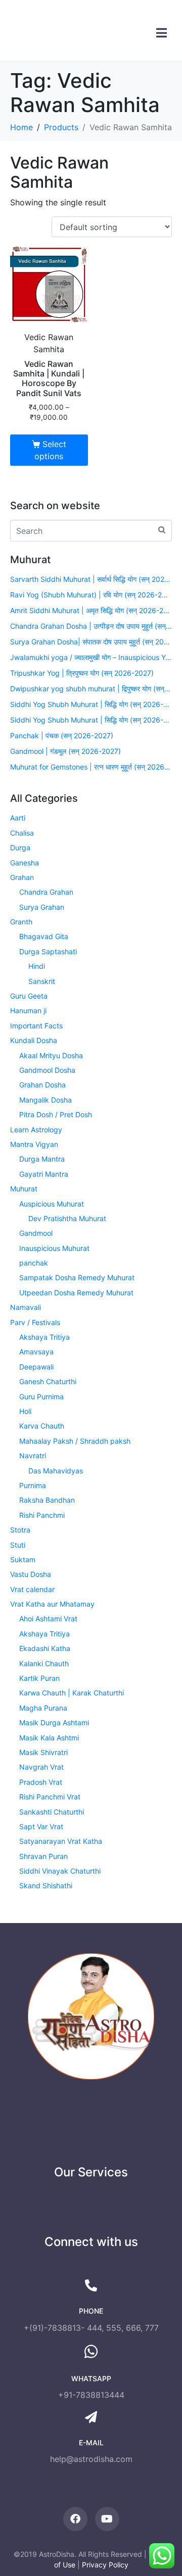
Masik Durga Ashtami (54, 1722)
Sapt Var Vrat (41, 1826)
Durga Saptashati (48, 951)
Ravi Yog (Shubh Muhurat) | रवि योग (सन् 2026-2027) (91, 595)
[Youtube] (107, 2519)
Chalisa (22, 833)
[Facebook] (75, 2519)
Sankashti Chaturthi (52, 1812)
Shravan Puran (43, 1856)
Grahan (22, 877)
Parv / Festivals (35, 1322)
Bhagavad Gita (44, 936)
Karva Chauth (42, 1426)
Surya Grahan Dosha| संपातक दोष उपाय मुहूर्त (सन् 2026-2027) (91, 642)
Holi (25, 1411)
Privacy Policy (105, 2565)
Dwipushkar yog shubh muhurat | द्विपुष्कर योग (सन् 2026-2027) (91, 689)
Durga (20, 847)
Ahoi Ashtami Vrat (48, 1619)
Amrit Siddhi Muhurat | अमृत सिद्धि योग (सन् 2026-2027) (91, 610)
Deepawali (36, 1367)
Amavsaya (36, 1352)
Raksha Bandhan (47, 1500)
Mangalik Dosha (45, 1100)
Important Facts (36, 1026)
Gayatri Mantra (44, 1174)
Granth (21, 922)
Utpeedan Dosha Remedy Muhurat (76, 1293)
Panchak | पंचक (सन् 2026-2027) (62, 735)
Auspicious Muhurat (52, 1204)
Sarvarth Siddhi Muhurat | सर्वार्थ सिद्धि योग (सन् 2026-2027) (91, 579)
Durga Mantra (42, 1159)
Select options (50, 450)
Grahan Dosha (42, 1085)
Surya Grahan (42, 907)
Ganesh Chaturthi (48, 1381)
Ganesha (25, 863)
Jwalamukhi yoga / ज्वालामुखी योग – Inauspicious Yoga (91, 657)
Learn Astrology (36, 1130)
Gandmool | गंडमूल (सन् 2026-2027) (65, 751)
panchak (34, 1263)
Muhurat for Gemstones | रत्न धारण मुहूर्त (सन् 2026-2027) (91, 767)
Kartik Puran (39, 1678)
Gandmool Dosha (47, 1070)
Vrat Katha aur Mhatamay (52, 1604)
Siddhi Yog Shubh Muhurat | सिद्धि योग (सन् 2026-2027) (91, 704)
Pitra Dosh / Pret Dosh (56, 1114)
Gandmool (36, 1233)
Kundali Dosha (34, 1040)
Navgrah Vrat (41, 1767)
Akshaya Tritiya (44, 1337)
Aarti (18, 818)
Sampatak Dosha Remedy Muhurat (77, 1277)
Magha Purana (43, 1708)
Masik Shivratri (43, 1752)
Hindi (37, 966)
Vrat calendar (32, 1589)
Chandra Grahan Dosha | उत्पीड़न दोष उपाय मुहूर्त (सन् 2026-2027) (91, 626)
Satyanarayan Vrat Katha (61, 1841)
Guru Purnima (41, 1396)
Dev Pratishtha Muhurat (67, 1218)
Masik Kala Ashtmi (49, 1738)
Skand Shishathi (46, 1885)
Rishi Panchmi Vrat (50, 1797)
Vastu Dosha (31, 1574)
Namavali (26, 1307)
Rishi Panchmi (42, 1515)
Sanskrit (42, 981)
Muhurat (24, 1189)
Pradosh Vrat (41, 1782)
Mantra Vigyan (34, 1144)
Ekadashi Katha (45, 1648)
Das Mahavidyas (56, 1471)
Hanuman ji (28, 1010)
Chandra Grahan (46, 892)
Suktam (23, 1559)
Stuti (18, 1545)
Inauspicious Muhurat (54, 1248)
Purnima (33, 1485)
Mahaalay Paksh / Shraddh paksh (75, 1441)
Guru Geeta (29, 996)
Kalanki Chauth (44, 1663)
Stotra (20, 1530)
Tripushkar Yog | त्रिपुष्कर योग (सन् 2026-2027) (82, 673)
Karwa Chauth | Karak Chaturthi (72, 1693)
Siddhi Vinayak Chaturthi (60, 1871)
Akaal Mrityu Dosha (51, 1055)
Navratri (33, 1456)
